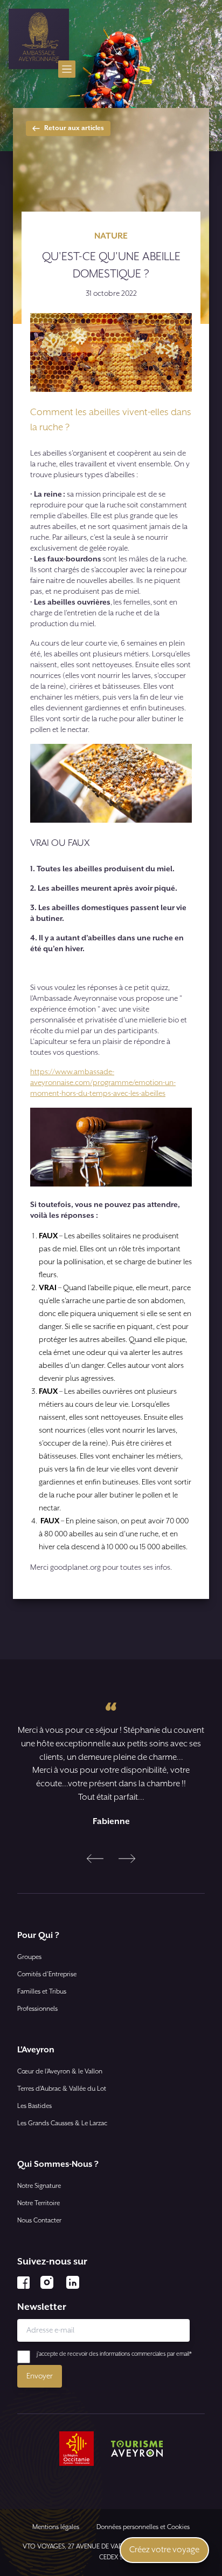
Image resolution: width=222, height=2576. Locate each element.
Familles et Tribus (42, 1992)
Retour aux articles (74, 128)
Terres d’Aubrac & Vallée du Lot (62, 2089)
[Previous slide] (95, 1859)
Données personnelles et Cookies (143, 2527)
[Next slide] (127, 1859)
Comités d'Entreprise (47, 1974)
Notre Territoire (39, 2203)
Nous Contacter (39, 2221)
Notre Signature (39, 2186)
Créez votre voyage (164, 2550)
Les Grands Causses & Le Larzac (62, 2123)
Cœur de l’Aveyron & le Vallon (60, 2072)
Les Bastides (34, 2106)
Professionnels (37, 2009)
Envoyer (40, 2376)
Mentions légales (56, 2527)
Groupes (29, 1957)
